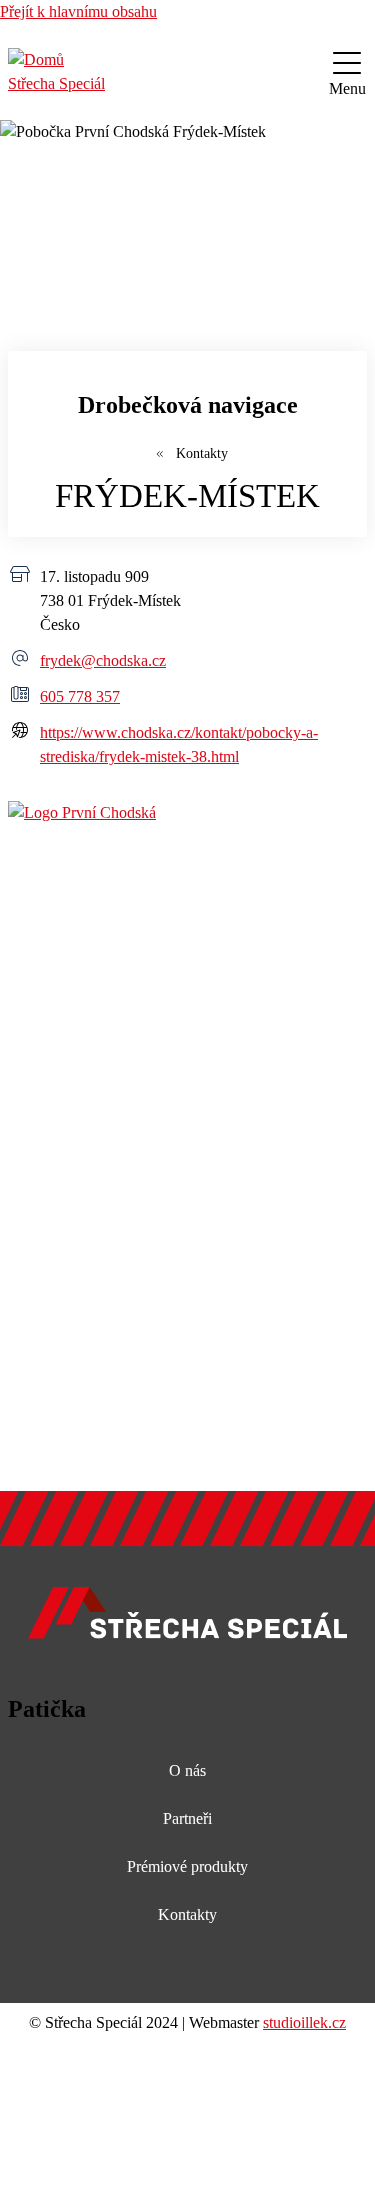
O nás (187, 1770)
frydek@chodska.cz (103, 660)
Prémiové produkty (187, 1866)
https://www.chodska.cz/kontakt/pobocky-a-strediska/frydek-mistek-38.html (179, 744)
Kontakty (200, 453)
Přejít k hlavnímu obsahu (78, 11)
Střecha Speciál (56, 83)
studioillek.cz (304, 2022)
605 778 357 (80, 696)
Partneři (187, 1818)
